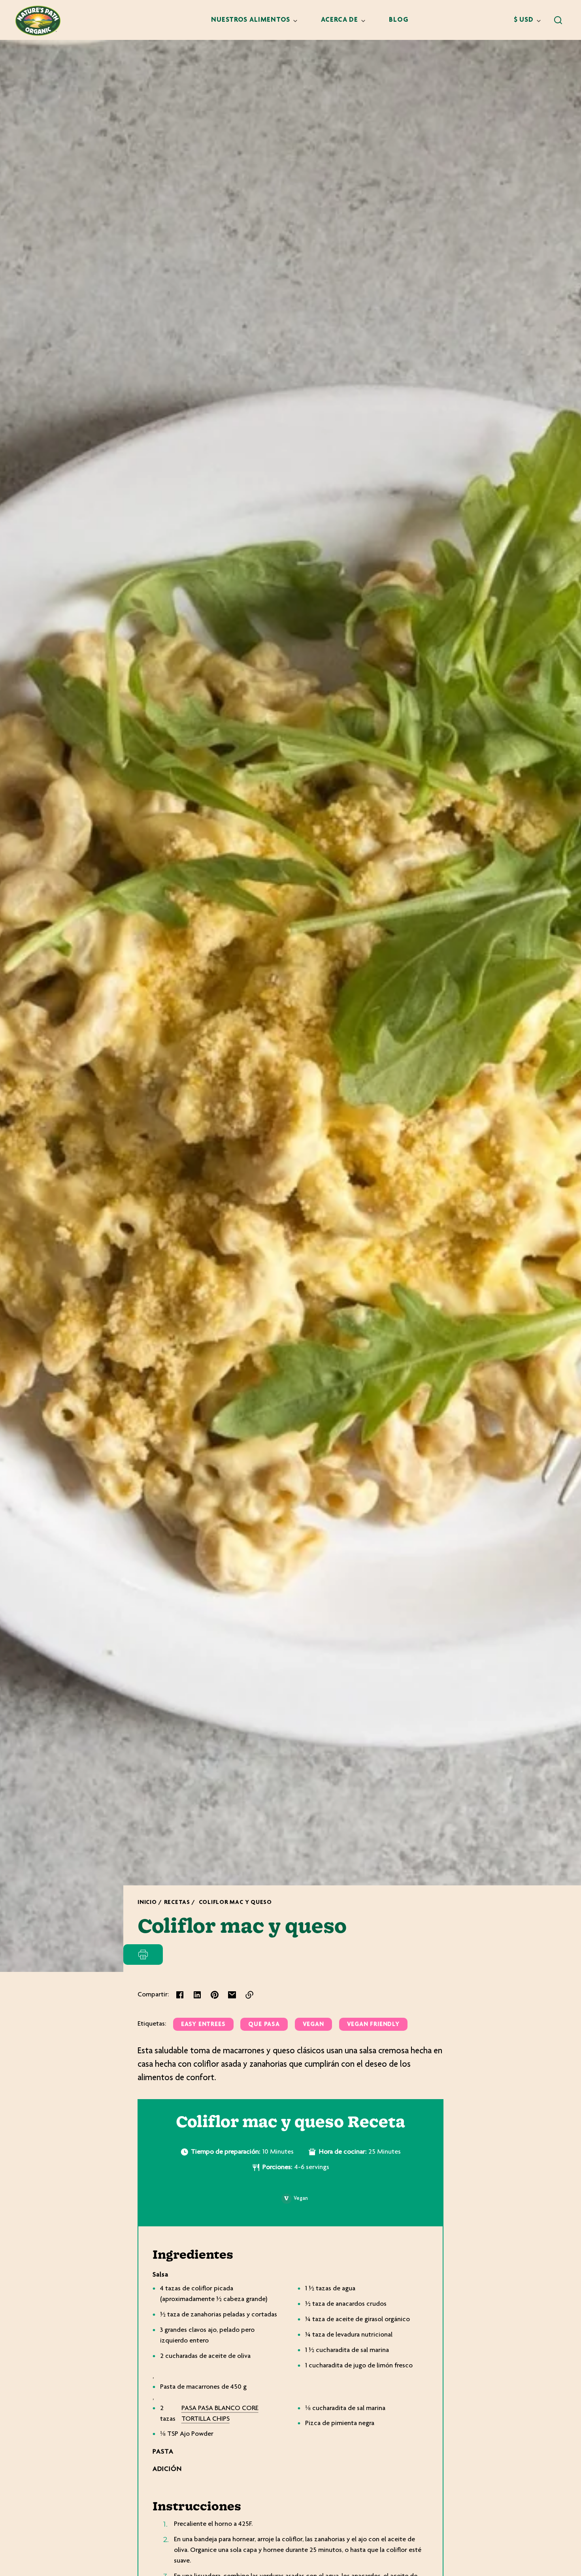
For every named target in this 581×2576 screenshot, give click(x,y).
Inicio (147, 1903)
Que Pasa (264, 2025)
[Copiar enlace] (249, 1995)
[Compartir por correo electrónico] (232, 1995)
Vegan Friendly (373, 2025)
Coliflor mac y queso (235, 1903)
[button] (558, 20)
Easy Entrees (203, 2025)
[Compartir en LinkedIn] (197, 1995)
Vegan (313, 2025)
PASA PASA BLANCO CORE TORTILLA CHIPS (220, 2414)
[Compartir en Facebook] (180, 1995)
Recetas (177, 1903)
